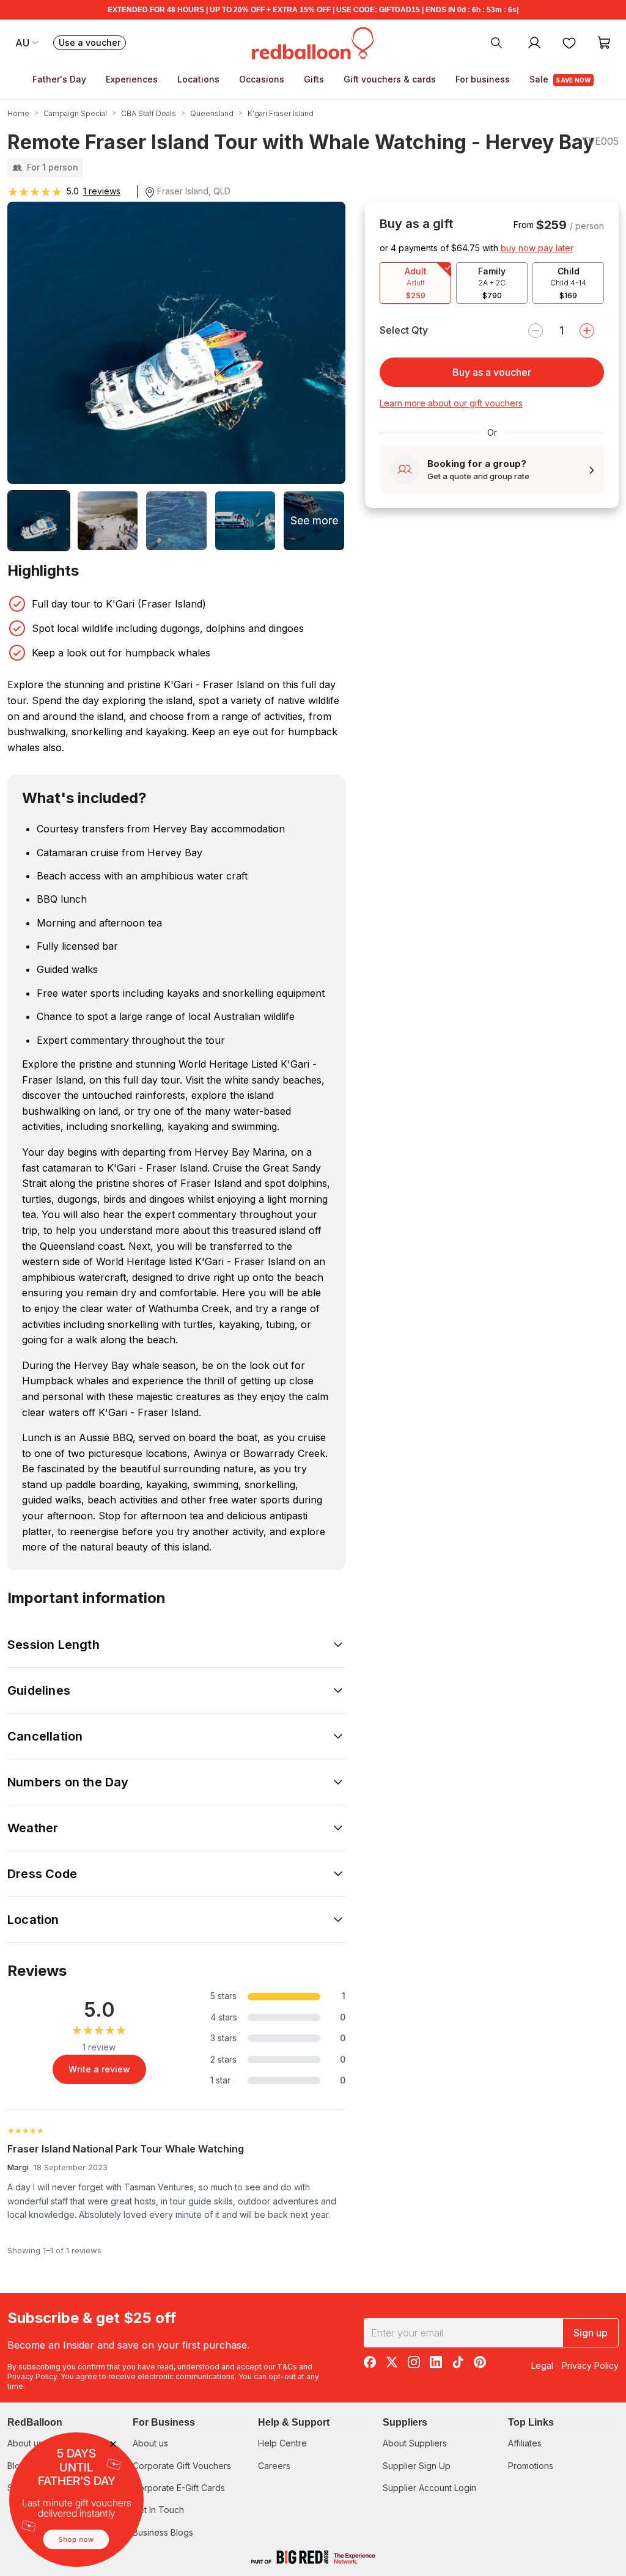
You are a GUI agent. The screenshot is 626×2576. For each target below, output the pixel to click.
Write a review (99, 2069)
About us (150, 2443)
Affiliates (525, 2443)
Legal (542, 2365)
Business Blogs (163, 2532)
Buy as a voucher (492, 372)
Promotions (531, 2466)
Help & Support (294, 2422)
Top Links (531, 2422)
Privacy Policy (32, 2376)
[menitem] (569, 42)
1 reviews (102, 191)
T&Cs (287, 2367)
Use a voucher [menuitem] (92, 44)
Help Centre (282, 2443)
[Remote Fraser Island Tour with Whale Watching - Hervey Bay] (39, 521)
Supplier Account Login (429, 2488)
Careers (274, 2466)
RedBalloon (35, 2422)
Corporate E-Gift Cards (179, 2488)
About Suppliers (415, 2443)
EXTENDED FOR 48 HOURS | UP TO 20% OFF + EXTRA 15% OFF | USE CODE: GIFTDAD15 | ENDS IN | (313, 10)
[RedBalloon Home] (313, 42)
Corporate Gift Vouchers (182, 2466)
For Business (164, 2422)
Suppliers (405, 2422)
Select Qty (404, 330)
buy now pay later (537, 248)
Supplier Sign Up (417, 2466)
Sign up (591, 2333)
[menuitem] (496, 42)
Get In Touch (158, 2510)
